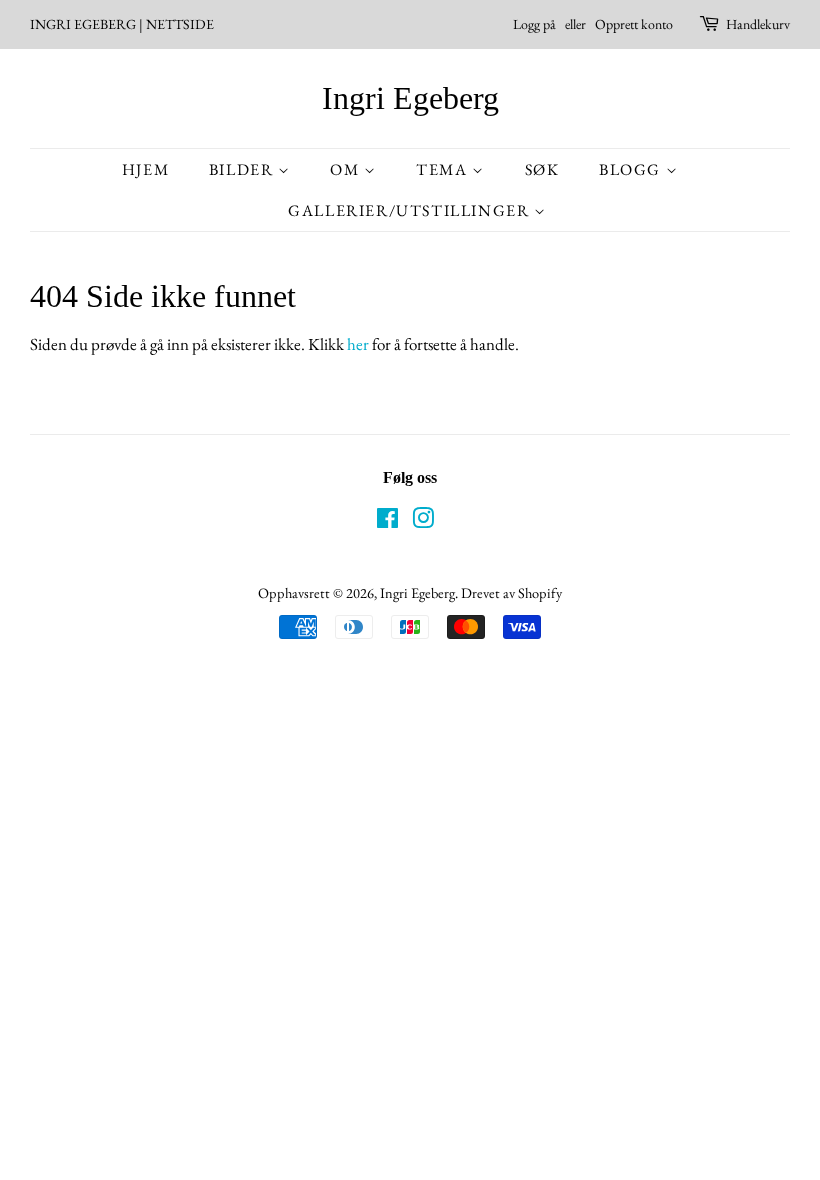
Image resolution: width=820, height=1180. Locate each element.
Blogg (632, 169)
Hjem (145, 169)
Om (347, 169)
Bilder (243, 169)
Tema (444, 169)
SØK (542, 169)
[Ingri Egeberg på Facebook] (387, 521)
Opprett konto (634, 24)
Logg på (534, 24)
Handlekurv (758, 24)
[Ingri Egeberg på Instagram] (423, 521)
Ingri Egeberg (410, 98)
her (358, 344)
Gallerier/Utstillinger (411, 210)
